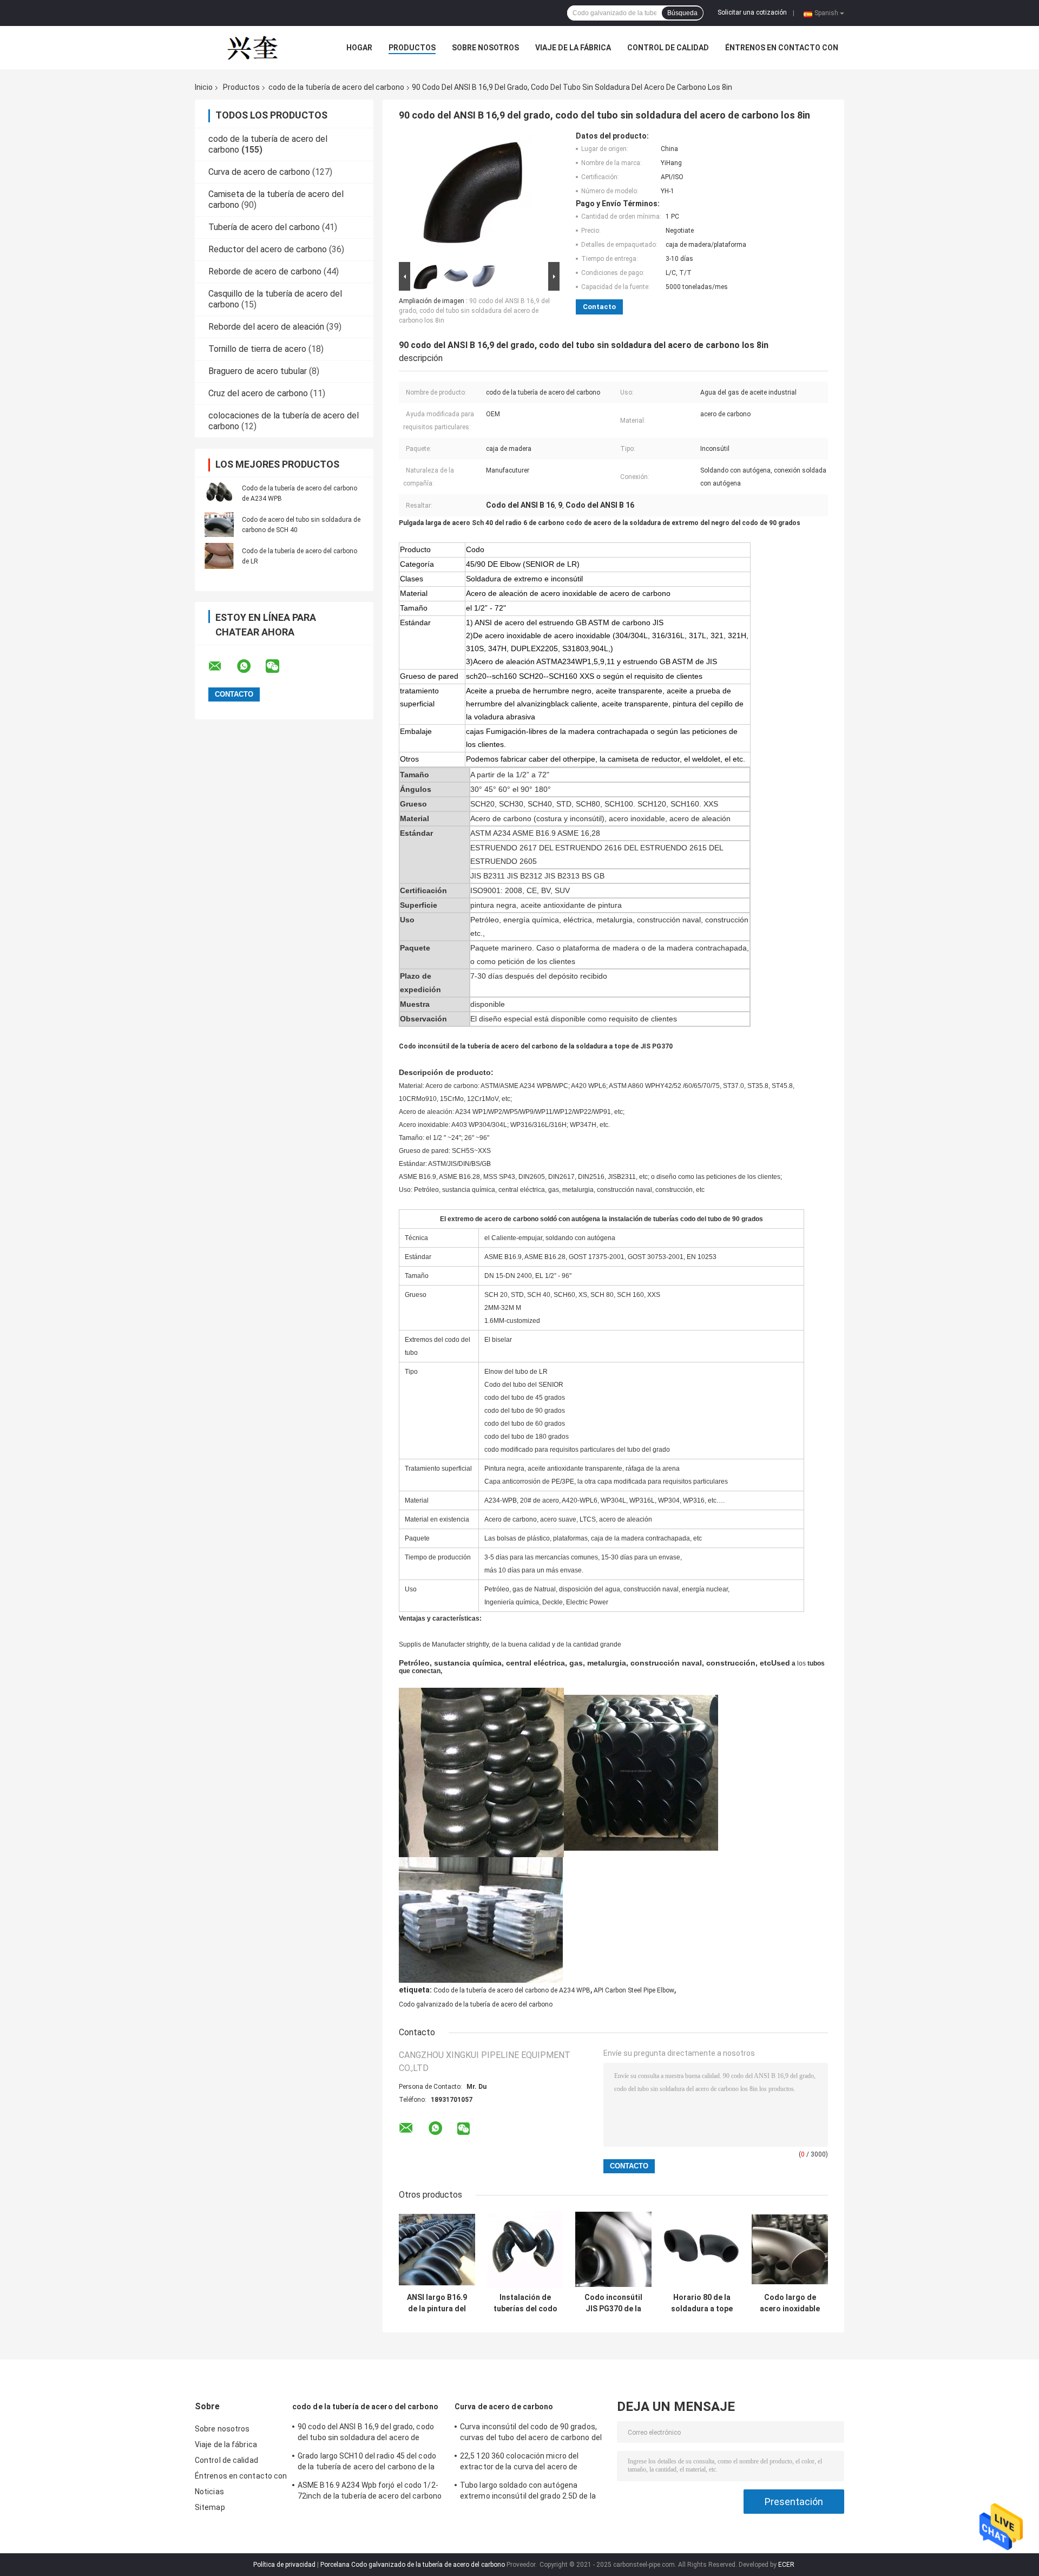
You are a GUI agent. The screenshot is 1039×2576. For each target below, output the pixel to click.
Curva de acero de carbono (259, 172)
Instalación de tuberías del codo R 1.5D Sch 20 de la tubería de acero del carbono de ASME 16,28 (525, 2303)
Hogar (359, 48)
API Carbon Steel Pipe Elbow (634, 1990)
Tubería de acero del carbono (264, 227)
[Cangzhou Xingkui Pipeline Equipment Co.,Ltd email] (222, 666)
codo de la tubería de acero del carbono (336, 87)
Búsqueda (682, 13)
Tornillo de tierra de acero (257, 349)
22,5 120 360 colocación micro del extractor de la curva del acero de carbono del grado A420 (519, 2463)
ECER (786, 2565)
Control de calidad (668, 48)
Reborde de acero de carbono (265, 271)
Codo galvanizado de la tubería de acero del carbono (476, 2004)
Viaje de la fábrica (573, 48)
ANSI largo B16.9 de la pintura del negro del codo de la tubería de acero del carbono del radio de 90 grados (437, 2303)
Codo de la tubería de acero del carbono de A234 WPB (512, 1990)
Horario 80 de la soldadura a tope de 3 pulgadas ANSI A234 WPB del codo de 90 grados (702, 2303)
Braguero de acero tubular (258, 371)
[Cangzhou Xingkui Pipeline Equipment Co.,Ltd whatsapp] (251, 666)
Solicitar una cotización (752, 12)
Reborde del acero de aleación (266, 327)
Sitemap (210, 2507)
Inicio (204, 87)
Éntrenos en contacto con (782, 48)
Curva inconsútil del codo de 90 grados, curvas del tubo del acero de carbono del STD (531, 2434)
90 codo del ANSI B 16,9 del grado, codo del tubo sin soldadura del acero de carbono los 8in (474, 311)
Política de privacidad (284, 2565)
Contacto (599, 307)
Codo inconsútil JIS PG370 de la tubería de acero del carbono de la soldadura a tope (613, 2303)
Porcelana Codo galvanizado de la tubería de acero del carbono (413, 2565)
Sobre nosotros (485, 48)
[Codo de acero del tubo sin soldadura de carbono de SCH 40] (219, 525)
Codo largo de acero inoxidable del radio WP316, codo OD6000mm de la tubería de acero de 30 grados (790, 2303)
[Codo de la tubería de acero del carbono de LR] (219, 556)
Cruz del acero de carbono (258, 393)
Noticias (209, 2492)
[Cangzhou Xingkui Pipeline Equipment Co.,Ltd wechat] (279, 666)
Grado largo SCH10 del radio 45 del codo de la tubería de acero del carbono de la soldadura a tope (367, 2463)
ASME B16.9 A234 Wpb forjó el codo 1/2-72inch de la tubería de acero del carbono (370, 2490)
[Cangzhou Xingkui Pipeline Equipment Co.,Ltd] (254, 48)
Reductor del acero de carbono (268, 249)
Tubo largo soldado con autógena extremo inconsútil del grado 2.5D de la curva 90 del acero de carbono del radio (528, 2492)
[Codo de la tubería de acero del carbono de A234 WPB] (219, 493)
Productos (412, 48)
